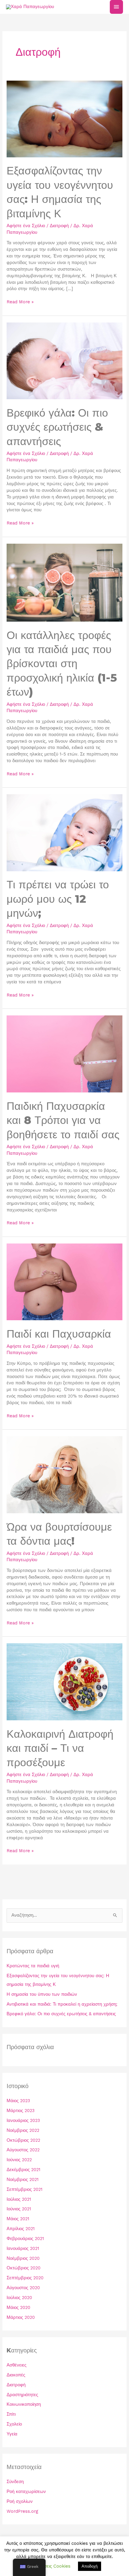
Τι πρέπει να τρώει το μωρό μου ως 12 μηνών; (58, 899)
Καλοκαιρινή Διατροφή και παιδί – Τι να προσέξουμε (60, 1748)
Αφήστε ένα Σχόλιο (26, 226)
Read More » (20, 302)
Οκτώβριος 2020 (24, 2268)
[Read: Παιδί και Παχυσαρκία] (64, 1282)
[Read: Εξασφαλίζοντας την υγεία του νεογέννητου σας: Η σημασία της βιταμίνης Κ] (64, 118)
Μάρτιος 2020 (21, 2317)
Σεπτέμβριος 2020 (25, 2278)
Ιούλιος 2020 (19, 2298)
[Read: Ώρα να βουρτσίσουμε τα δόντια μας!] (64, 1474)
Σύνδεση (15, 2482)
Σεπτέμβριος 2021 (24, 2189)
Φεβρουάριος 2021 (25, 2239)
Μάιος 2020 (18, 2307)
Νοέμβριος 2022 (23, 2130)
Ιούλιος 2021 (19, 2199)
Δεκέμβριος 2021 (23, 2170)
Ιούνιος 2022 (19, 2160)
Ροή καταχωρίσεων (26, 2491)
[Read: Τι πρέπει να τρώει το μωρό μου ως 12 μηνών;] (64, 832)
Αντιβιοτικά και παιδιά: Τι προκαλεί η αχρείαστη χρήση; (62, 2004)
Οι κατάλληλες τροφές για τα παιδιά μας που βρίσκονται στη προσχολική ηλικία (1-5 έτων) (62, 664)
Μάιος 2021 (18, 2219)
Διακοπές (16, 2375)
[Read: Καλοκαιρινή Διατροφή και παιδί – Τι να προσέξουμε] (64, 1681)
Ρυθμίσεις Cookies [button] (52, 2566)
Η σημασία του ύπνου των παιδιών (42, 1994)
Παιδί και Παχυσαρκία (59, 1334)
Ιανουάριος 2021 (23, 2248)
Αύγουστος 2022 (23, 2150)
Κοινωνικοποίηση (24, 2404)
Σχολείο (14, 2424)
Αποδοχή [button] (90, 2566)
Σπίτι (11, 2414)
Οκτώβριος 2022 (23, 2140)
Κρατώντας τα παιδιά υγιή (33, 1966)
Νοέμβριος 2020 (23, 2258)
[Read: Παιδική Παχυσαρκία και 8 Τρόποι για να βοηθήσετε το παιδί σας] (64, 1053)
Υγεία (12, 2434)
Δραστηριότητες (22, 2395)
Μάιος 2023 (18, 2101)
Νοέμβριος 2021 (22, 2179)
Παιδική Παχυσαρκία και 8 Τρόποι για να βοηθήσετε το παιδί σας (63, 1120)
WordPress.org (22, 2511)
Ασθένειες (16, 2365)
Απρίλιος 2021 (21, 2229)
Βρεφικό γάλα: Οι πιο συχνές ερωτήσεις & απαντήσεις (57, 427)
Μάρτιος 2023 (21, 2111)
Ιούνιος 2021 (19, 2209)
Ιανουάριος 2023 (23, 2120)
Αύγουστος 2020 (23, 2288)
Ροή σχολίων (20, 2501)
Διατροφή (59, 226)
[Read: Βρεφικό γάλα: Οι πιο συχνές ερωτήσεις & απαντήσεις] (64, 360)
